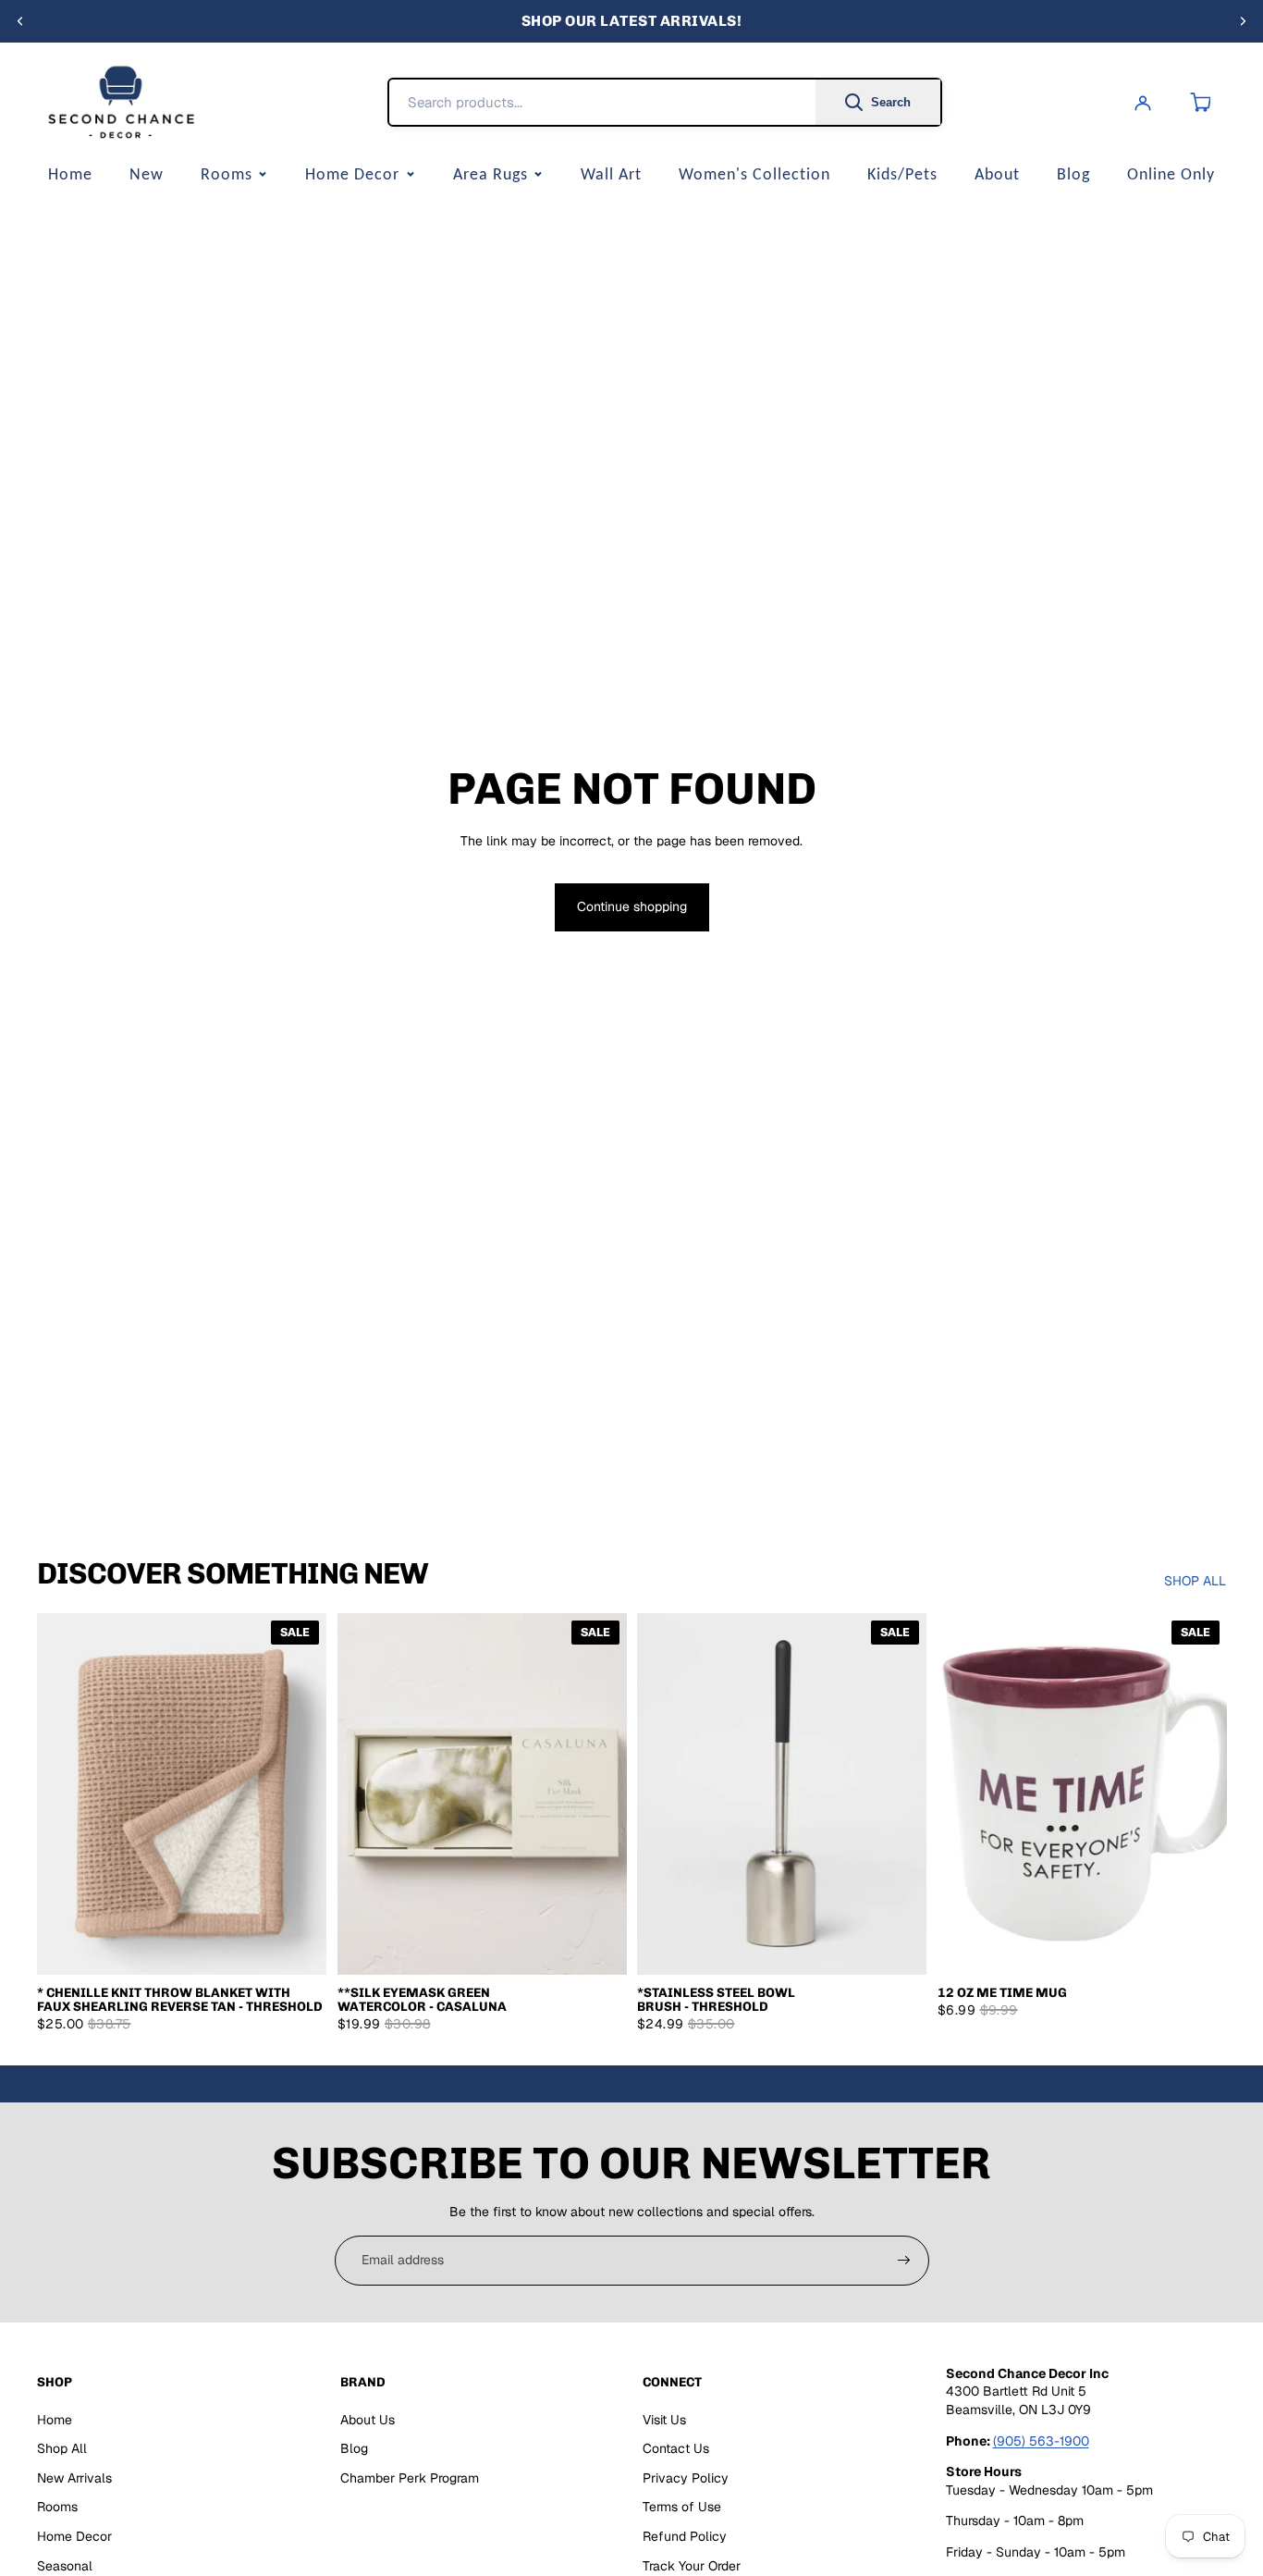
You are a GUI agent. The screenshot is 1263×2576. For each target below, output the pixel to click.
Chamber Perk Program (410, 2478)
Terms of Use (682, 2507)
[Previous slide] (20, 21)
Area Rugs (490, 174)
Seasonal (65, 2566)
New (147, 174)
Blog (1073, 174)
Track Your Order (692, 2566)
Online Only (1171, 174)
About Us (368, 2420)
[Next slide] (1243, 21)
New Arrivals (74, 2478)
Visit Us (664, 2420)
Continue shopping (632, 906)
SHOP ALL (1195, 1581)
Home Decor (352, 174)
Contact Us (676, 2448)
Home (70, 174)
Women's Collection (754, 174)
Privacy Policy (686, 2478)
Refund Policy (685, 2536)
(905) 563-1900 (1041, 2441)
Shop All (62, 2448)
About (997, 174)
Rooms (227, 174)
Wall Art (611, 174)
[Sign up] (904, 2261)
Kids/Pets (902, 174)
